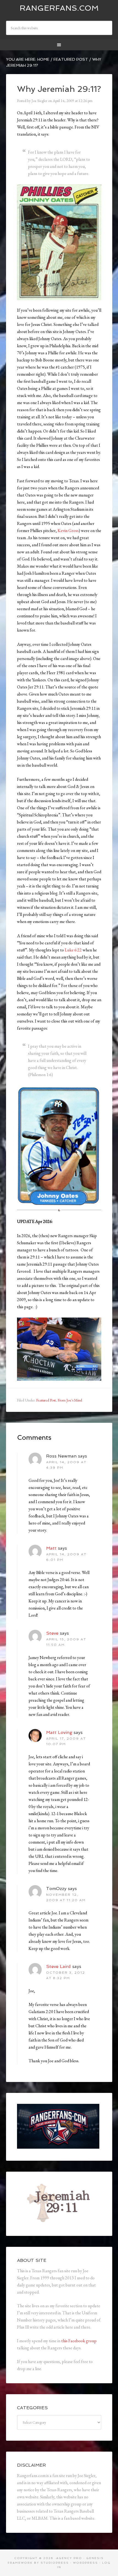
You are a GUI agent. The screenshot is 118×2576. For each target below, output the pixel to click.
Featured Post (46, 1400)
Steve (52, 1633)
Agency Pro (69, 2558)
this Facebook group (79, 2341)
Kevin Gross (68, 531)
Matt (51, 1548)
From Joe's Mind (70, 1400)
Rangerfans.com (59, 8)
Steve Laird (58, 1966)
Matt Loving (59, 1732)
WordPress (85, 2563)
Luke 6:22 (73, 950)
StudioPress (55, 2563)
